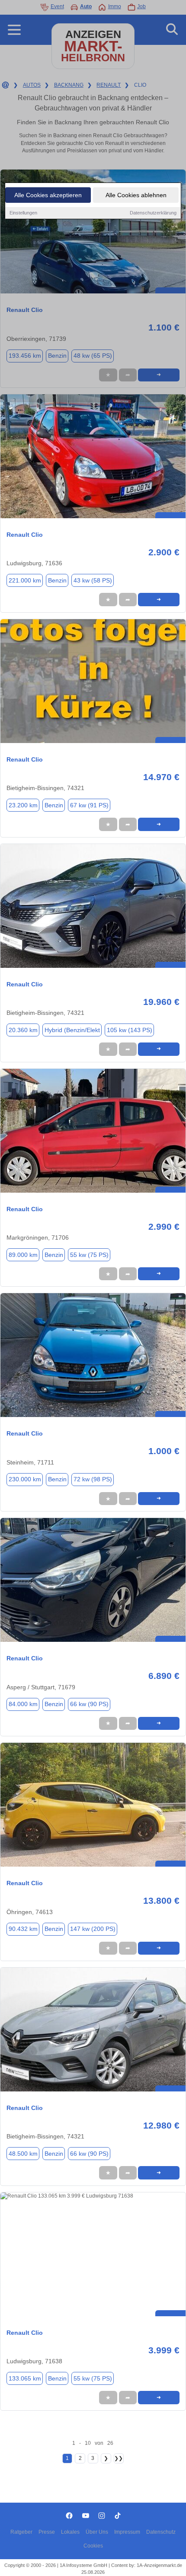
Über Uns (97, 2532)
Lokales (70, 2532)
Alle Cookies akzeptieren (48, 195)
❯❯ (119, 2458)
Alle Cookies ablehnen (136, 195)
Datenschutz (161, 2532)
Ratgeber (21, 2532)
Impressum (127, 2532)
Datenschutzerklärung (153, 213)
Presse (47, 2532)
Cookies (93, 2546)
